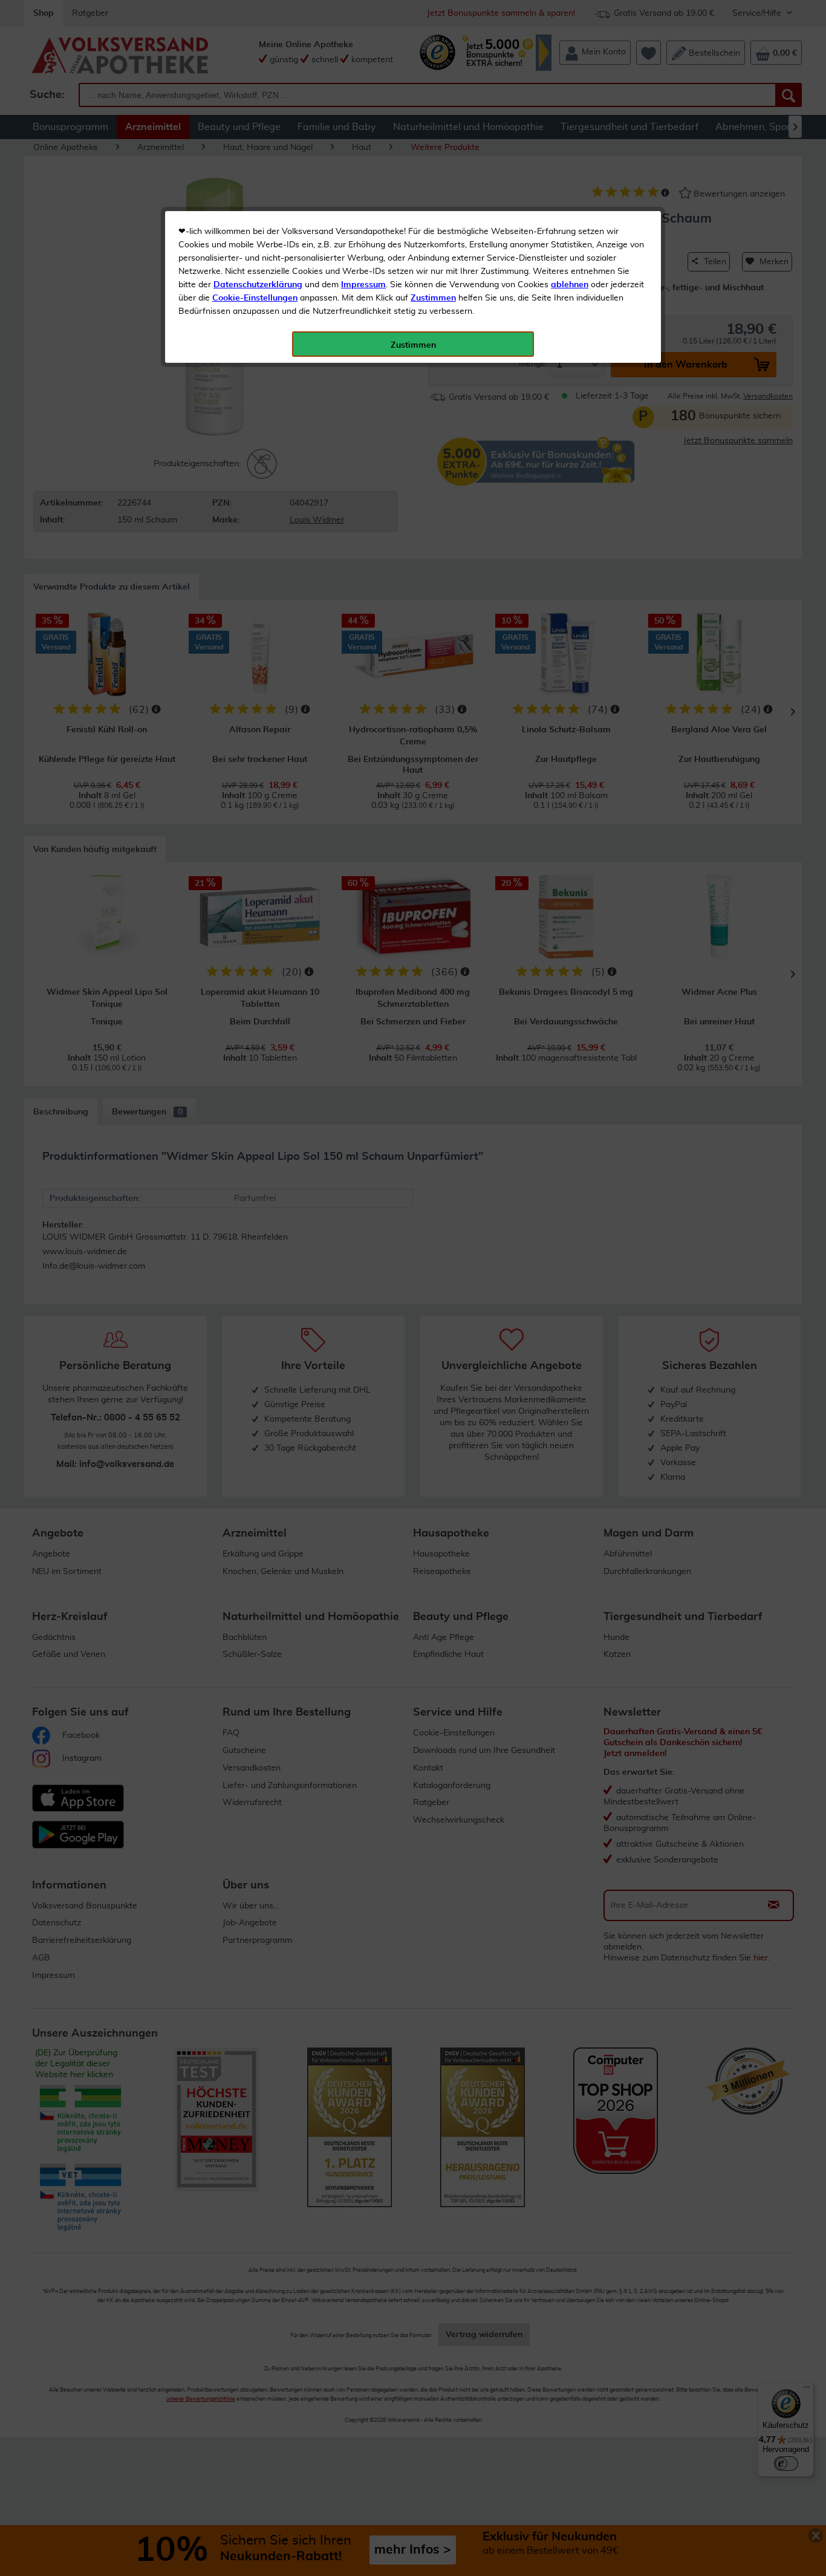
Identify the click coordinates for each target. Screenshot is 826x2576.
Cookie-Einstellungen (255, 298)
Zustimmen (433, 298)
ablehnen (570, 285)
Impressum (363, 285)
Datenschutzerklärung (258, 285)
